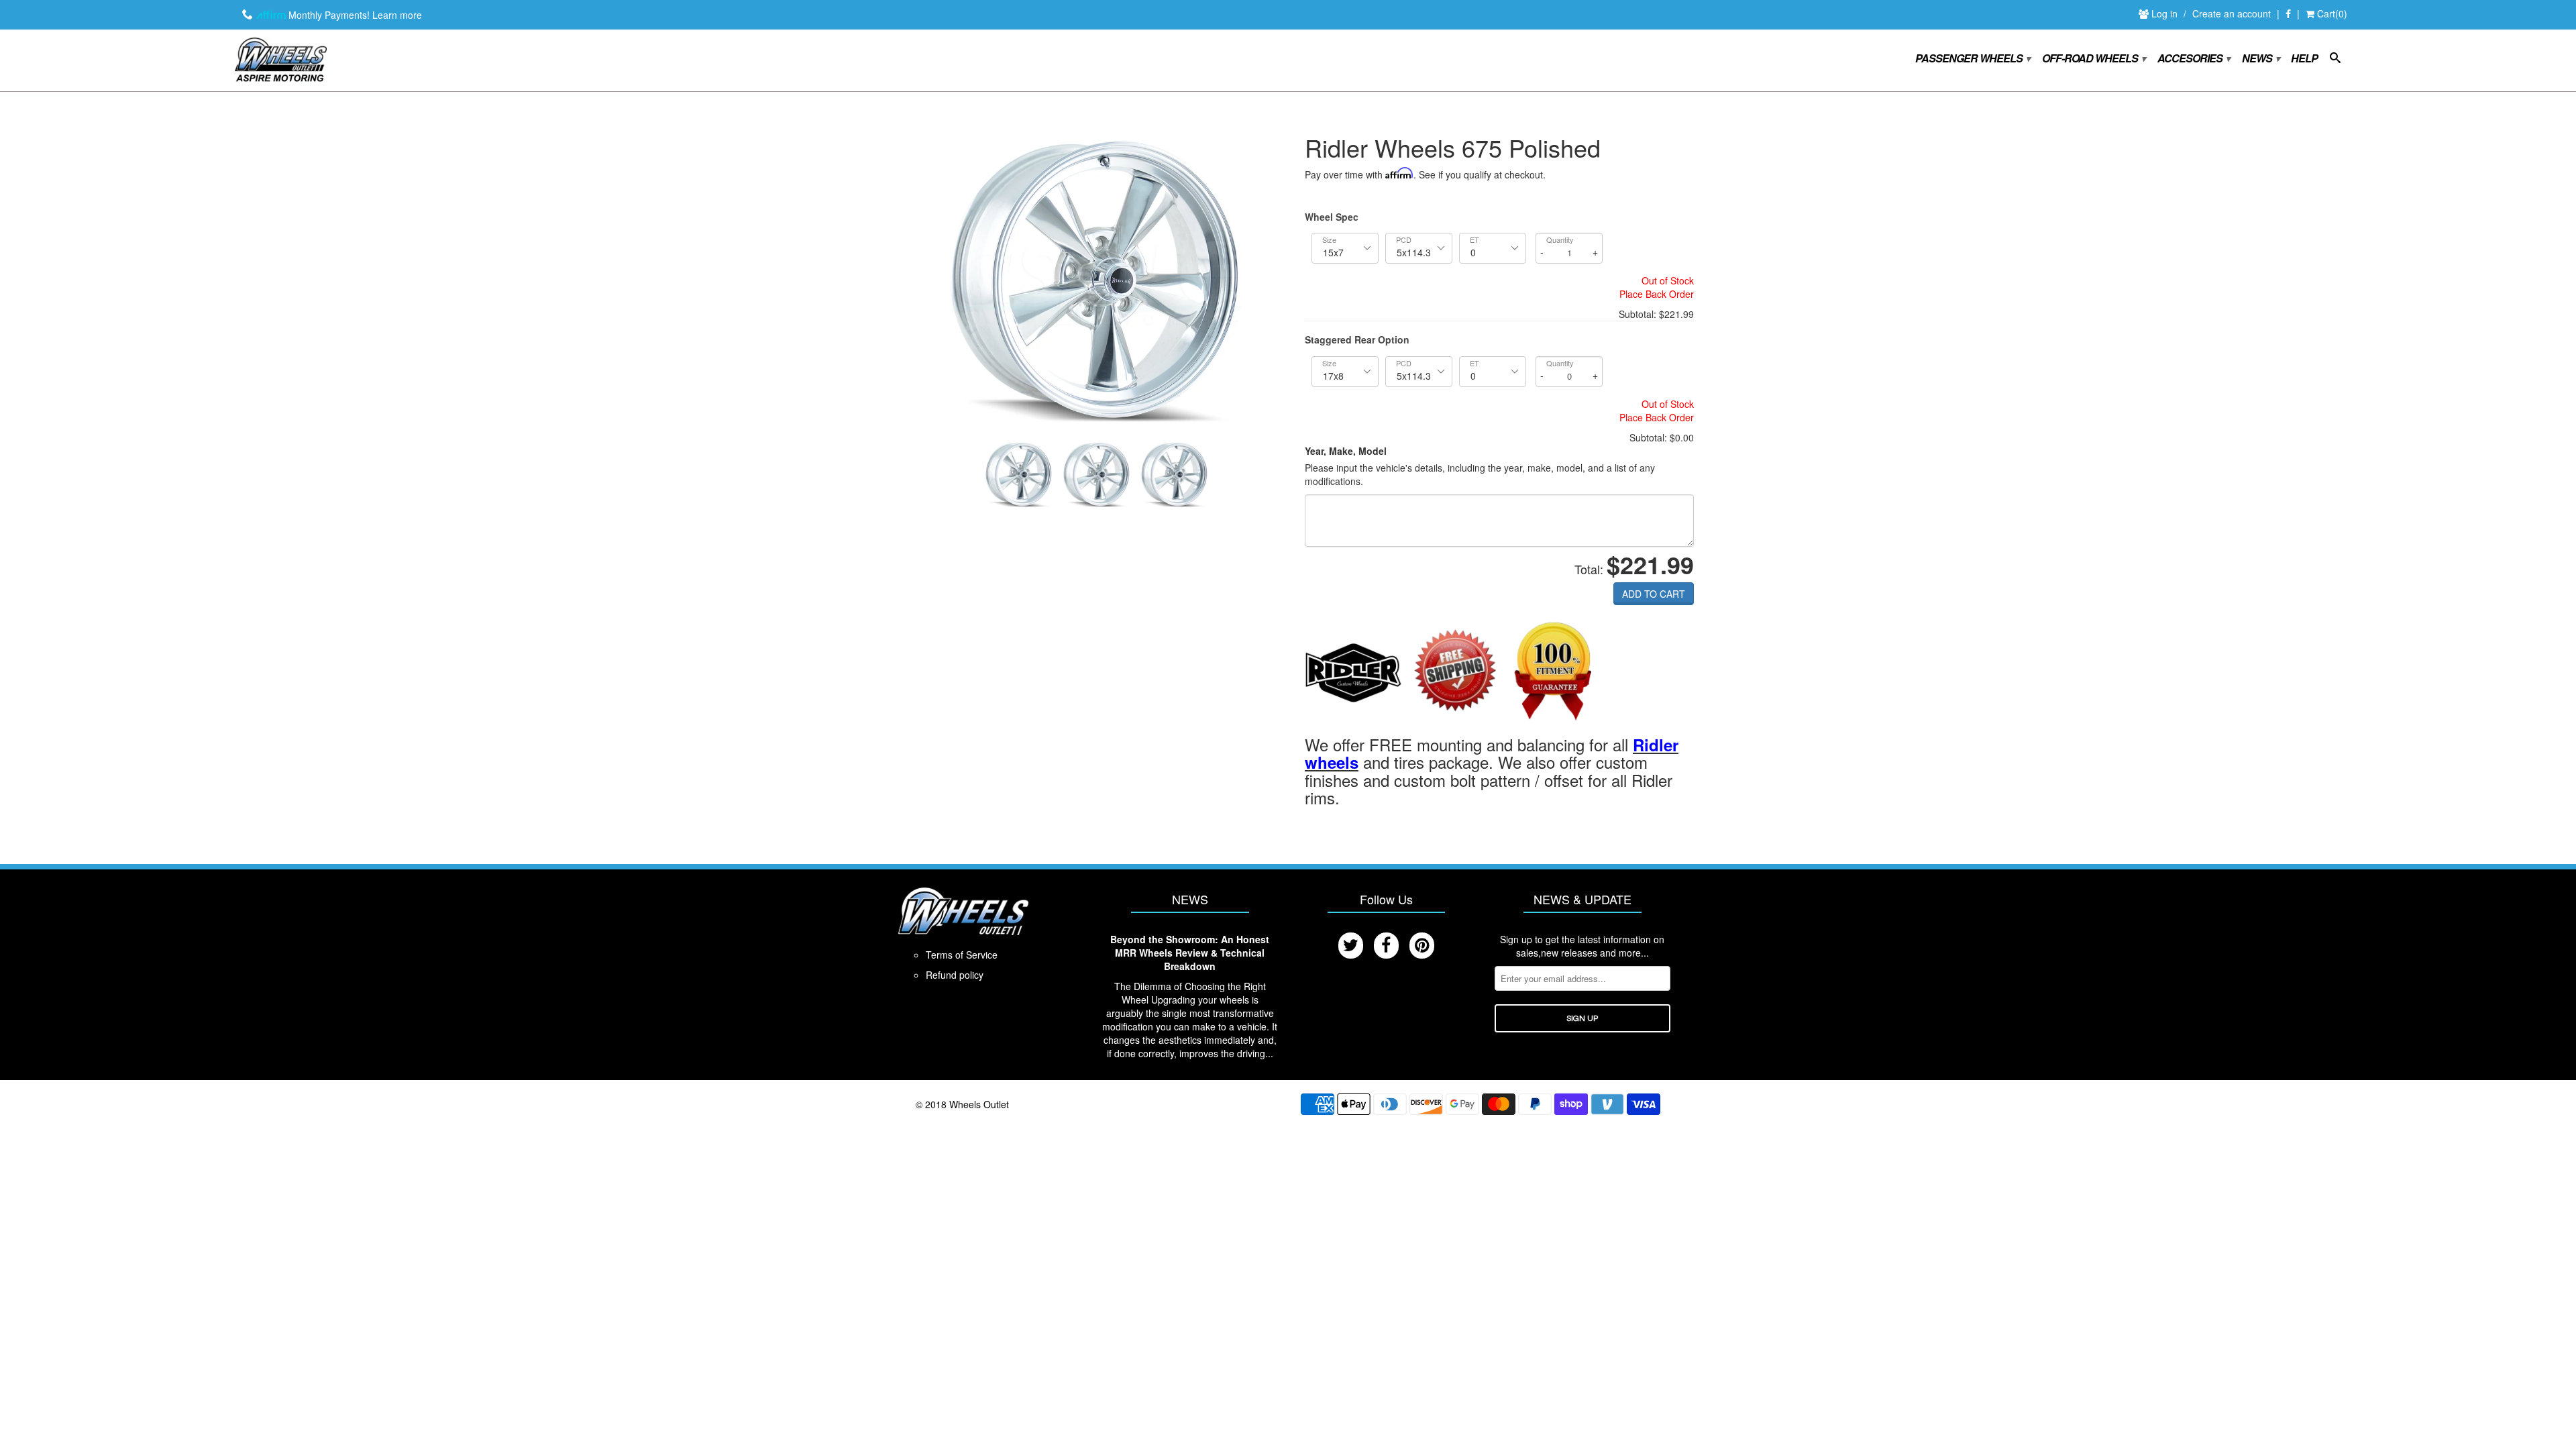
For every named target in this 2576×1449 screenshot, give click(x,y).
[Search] (2335, 60)
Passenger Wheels (1972, 59)
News (2260, 59)
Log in (2166, 13)
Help (2304, 59)
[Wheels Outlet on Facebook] (2288, 14)
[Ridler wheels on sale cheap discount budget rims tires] (1353, 672)
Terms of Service (962, 955)
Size (1329, 240)
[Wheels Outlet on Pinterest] (1422, 946)
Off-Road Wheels (2093, 59)
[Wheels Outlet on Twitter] (1351, 946)
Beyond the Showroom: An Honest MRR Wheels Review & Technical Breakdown (1190, 953)
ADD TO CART (1654, 594)
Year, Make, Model (1346, 451)
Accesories (2193, 59)
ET (1474, 240)
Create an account (2232, 13)
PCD (1404, 240)
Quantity (1560, 240)
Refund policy (955, 975)
